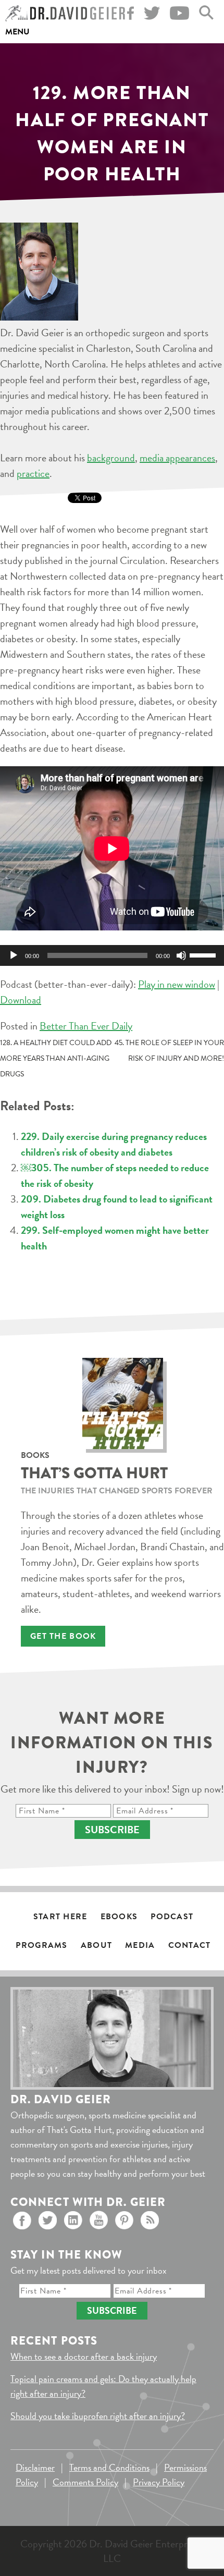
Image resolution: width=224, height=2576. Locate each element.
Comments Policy (85, 2482)
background (111, 458)
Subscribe (112, 1830)
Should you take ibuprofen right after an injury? (98, 2416)
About (96, 1945)
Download (21, 1000)
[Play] (14, 955)
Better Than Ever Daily (86, 1026)
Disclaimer (35, 2467)
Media (140, 1945)
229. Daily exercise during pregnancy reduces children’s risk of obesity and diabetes (114, 1144)
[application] (112, 955)
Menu (17, 32)
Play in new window (177, 984)
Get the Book (63, 1636)
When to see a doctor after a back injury (84, 2356)
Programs (41, 1945)
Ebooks (119, 1917)
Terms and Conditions (109, 2467)
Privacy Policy (159, 2482)
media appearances (177, 458)
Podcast (172, 1917)
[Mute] (181, 955)
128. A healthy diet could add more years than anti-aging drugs (56, 1058)
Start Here (60, 1917)
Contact (190, 1945)
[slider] (204, 954)
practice (33, 473)
